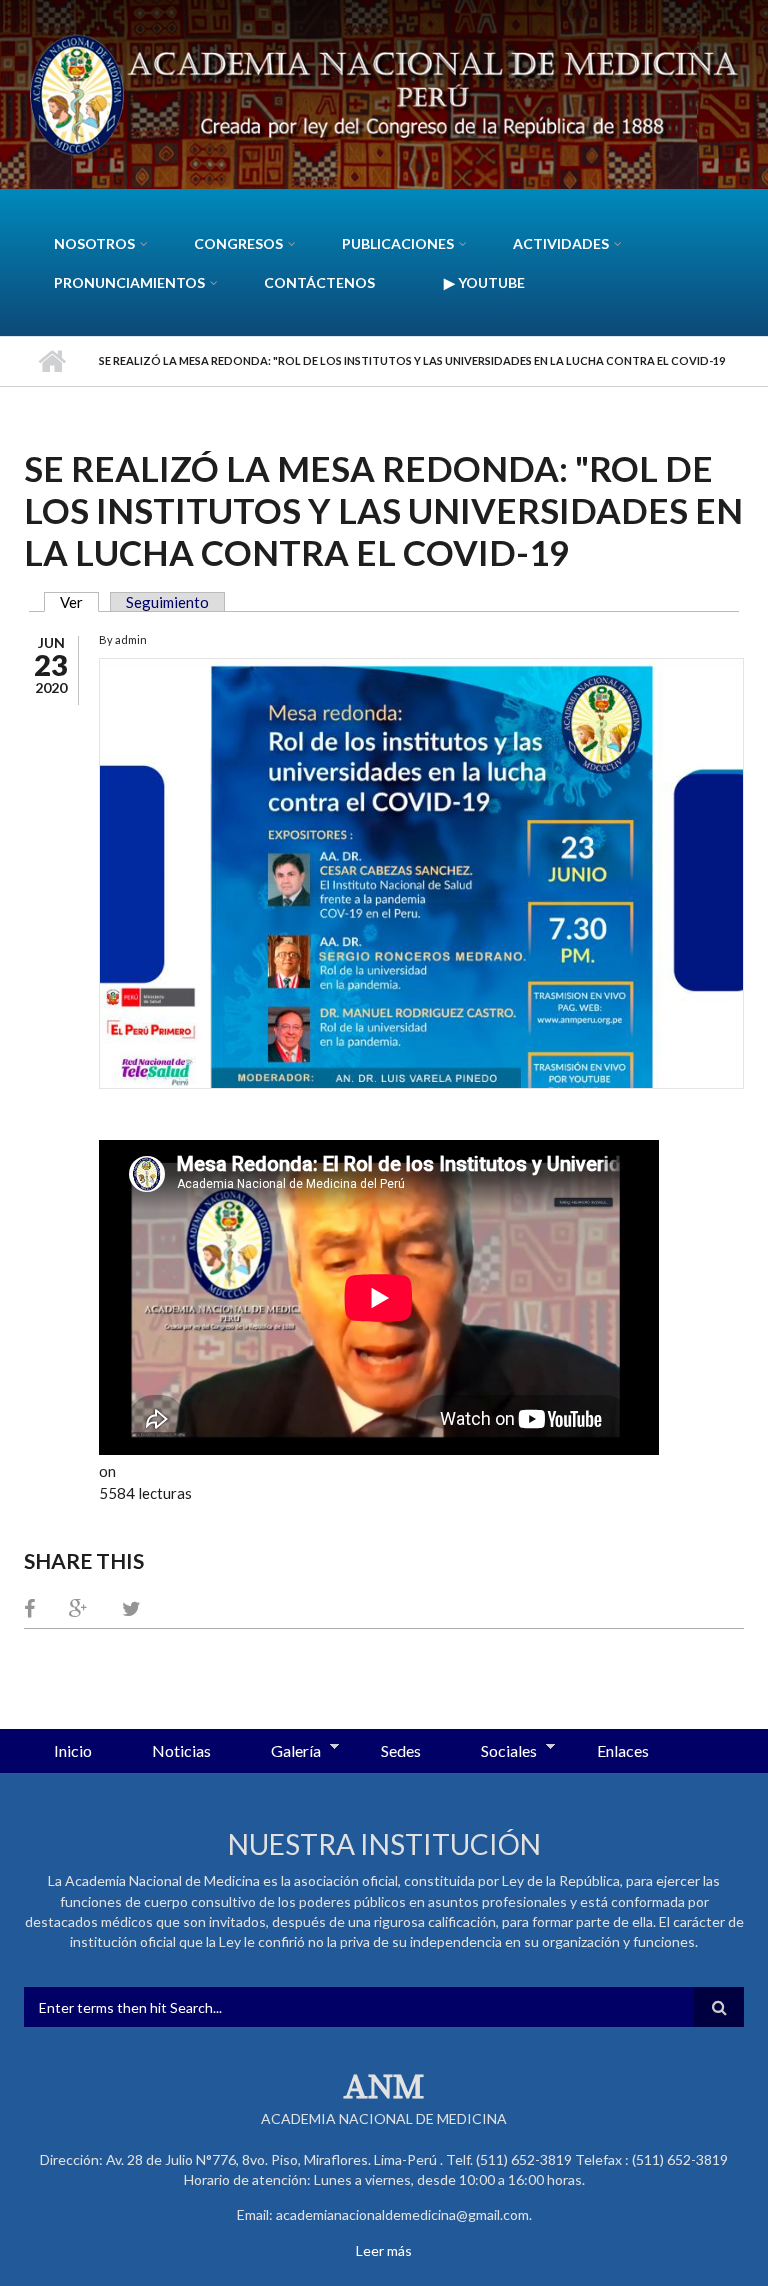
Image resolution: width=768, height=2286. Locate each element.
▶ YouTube (484, 282)
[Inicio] (384, 92)
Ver (79, 602)
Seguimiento (167, 602)
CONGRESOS (238, 243)
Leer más (384, 2250)
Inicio (51, 361)
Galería (281, 1752)
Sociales (494, 1752)
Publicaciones (398, 243)
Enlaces (623, 1750)
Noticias (181, 1750)
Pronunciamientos (129, 282)
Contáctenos (319, 282)
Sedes (401, 1750)
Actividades (561, 243)
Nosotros (94, 243)
